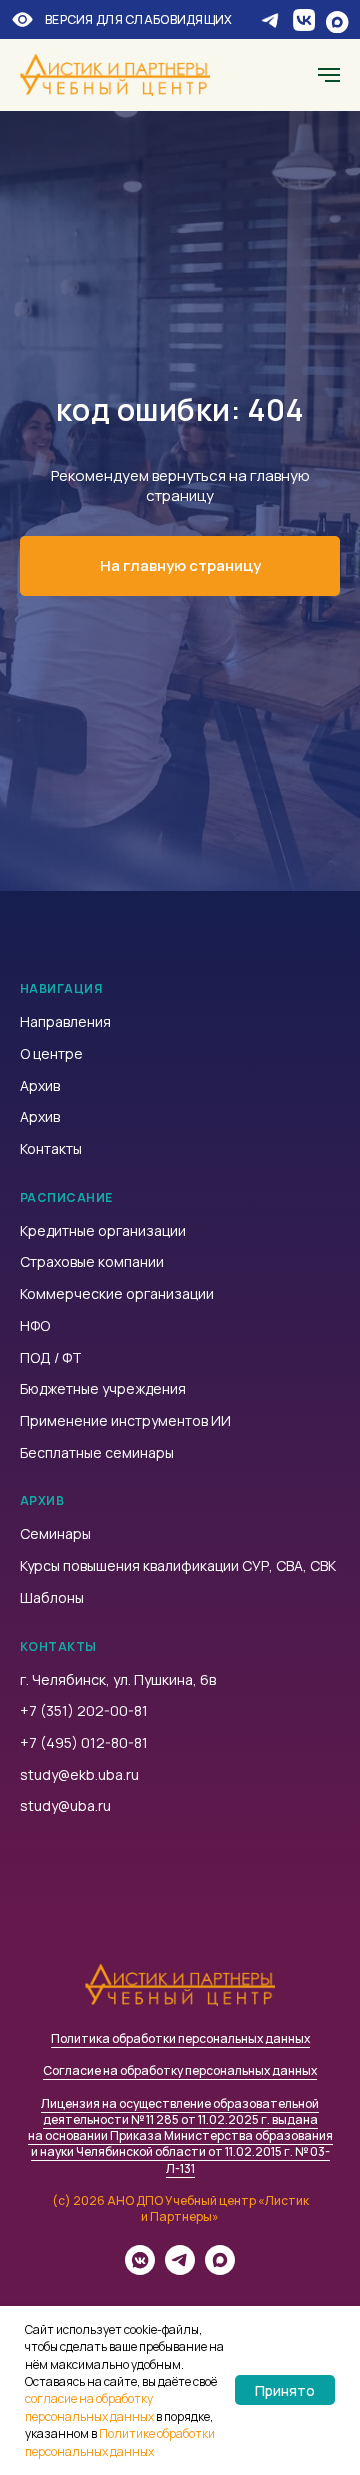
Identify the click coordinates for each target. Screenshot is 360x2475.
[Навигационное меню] (329, 75)
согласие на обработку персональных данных (89, 2407)
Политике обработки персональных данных (120, 2442)
